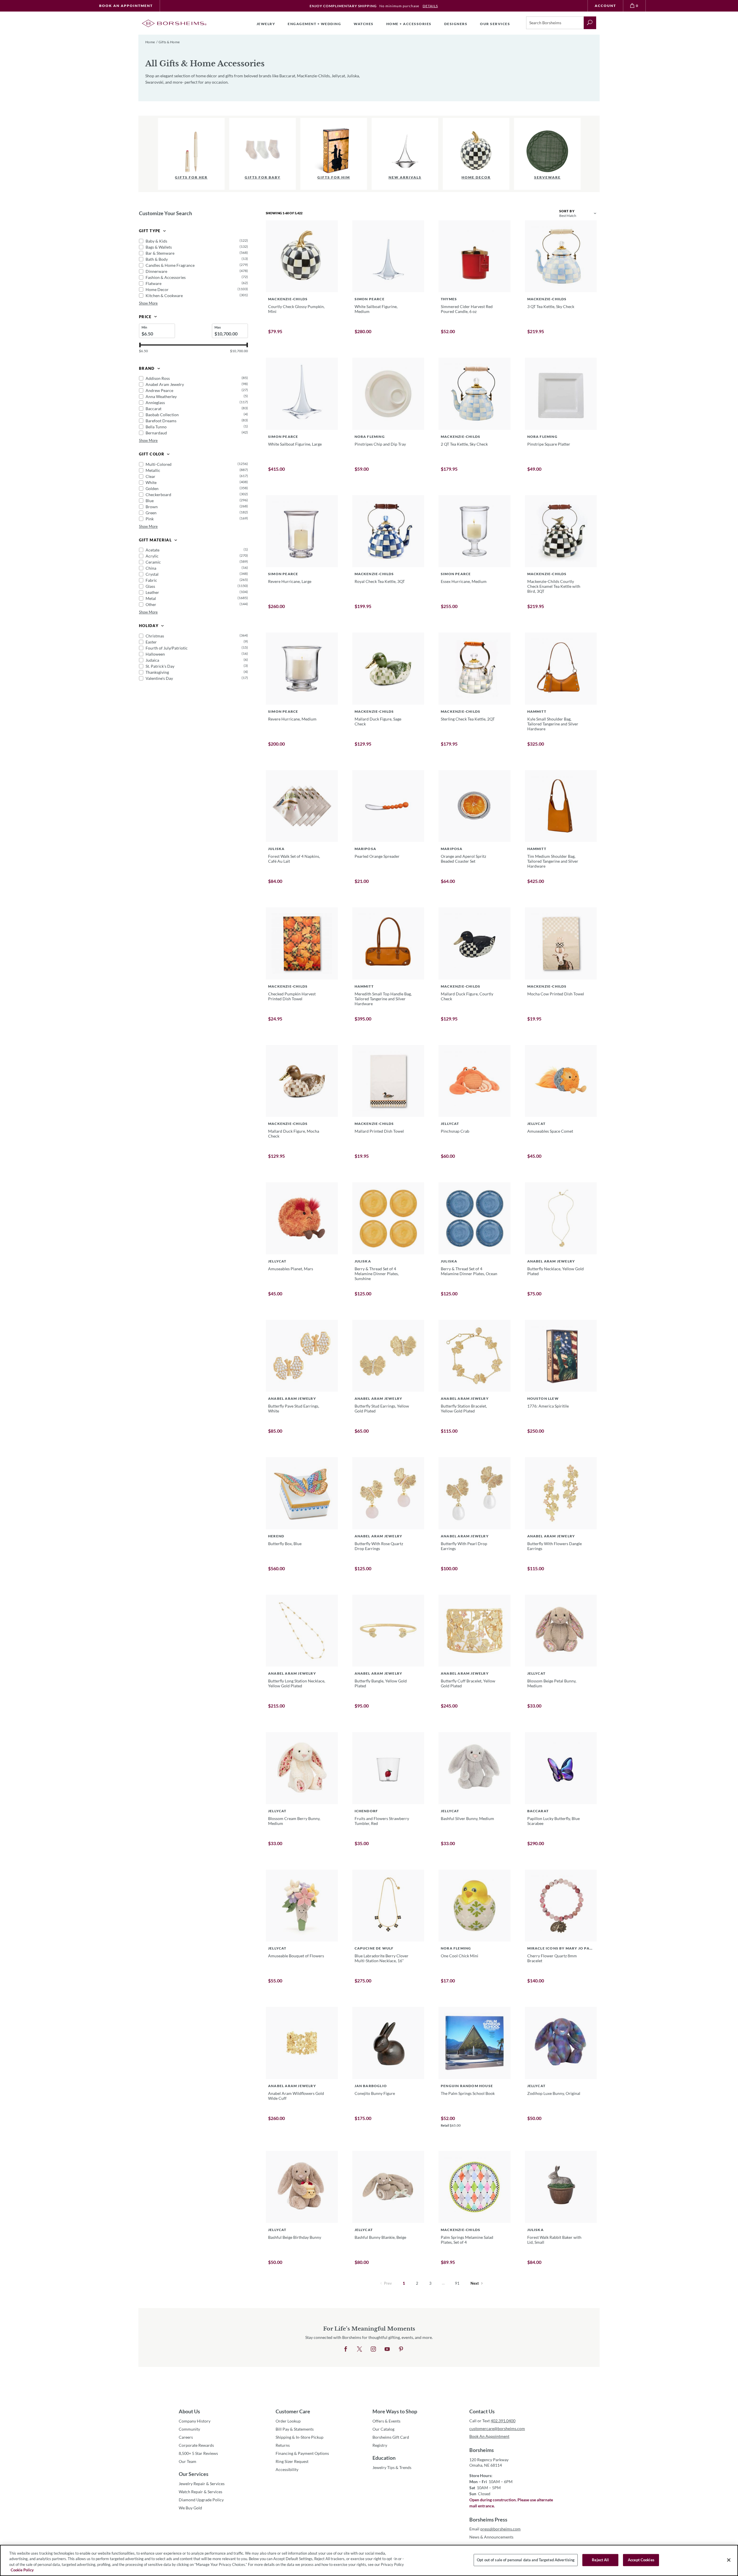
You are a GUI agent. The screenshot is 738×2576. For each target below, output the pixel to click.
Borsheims (482, 2450)
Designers (456, 24)
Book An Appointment (126, 6)
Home (150, 42)
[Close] (729, 2560)
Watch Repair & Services (200, 2492)
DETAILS (430, 6)
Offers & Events (386, 2421)
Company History (195, 2421)
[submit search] (590, 23)
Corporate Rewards (196, 2445)
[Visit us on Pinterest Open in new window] (401, 2349)
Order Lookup (288, 2421)
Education (384, 2458)
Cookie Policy (22, 2570)
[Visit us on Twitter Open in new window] (359, 2349)
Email (495, 2529)
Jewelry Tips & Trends (392, 2467)
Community (189, 2429)
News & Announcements (491, 2537)
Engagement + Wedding (314, 24)
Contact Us (482, 2411)
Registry (380, 2445)
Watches (364, 24)
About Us (189, 2411)
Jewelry (266, 24)
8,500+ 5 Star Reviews (198, 2453)
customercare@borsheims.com (497, 2428)
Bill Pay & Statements (295, 2429)
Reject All (600, 2560)
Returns (283, 2445)
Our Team (188, 2461)
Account (605, 6)
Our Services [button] (495, 24)
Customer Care (293, 2411)
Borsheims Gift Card (391, 2437)
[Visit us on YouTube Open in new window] (387, 2349)
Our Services (194, 2474)
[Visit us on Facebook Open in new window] (346, 2349)
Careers (186, 2437)
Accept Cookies (641, 2560)
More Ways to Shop (395, 2411)
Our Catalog (383, 2429)
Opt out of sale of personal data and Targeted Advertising (526, 2560)
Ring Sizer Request (292, 2461)
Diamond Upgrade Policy (201, 2500)
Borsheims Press (488, 2519)
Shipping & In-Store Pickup (300, 2437)
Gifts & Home (169, 42)
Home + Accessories (409, 24)
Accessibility (287, 2469)
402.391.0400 (503, 2421)
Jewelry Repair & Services (202, 2484)
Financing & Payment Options (302, 2453)
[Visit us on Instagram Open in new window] (373, 2349)
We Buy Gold (190, 2508)
